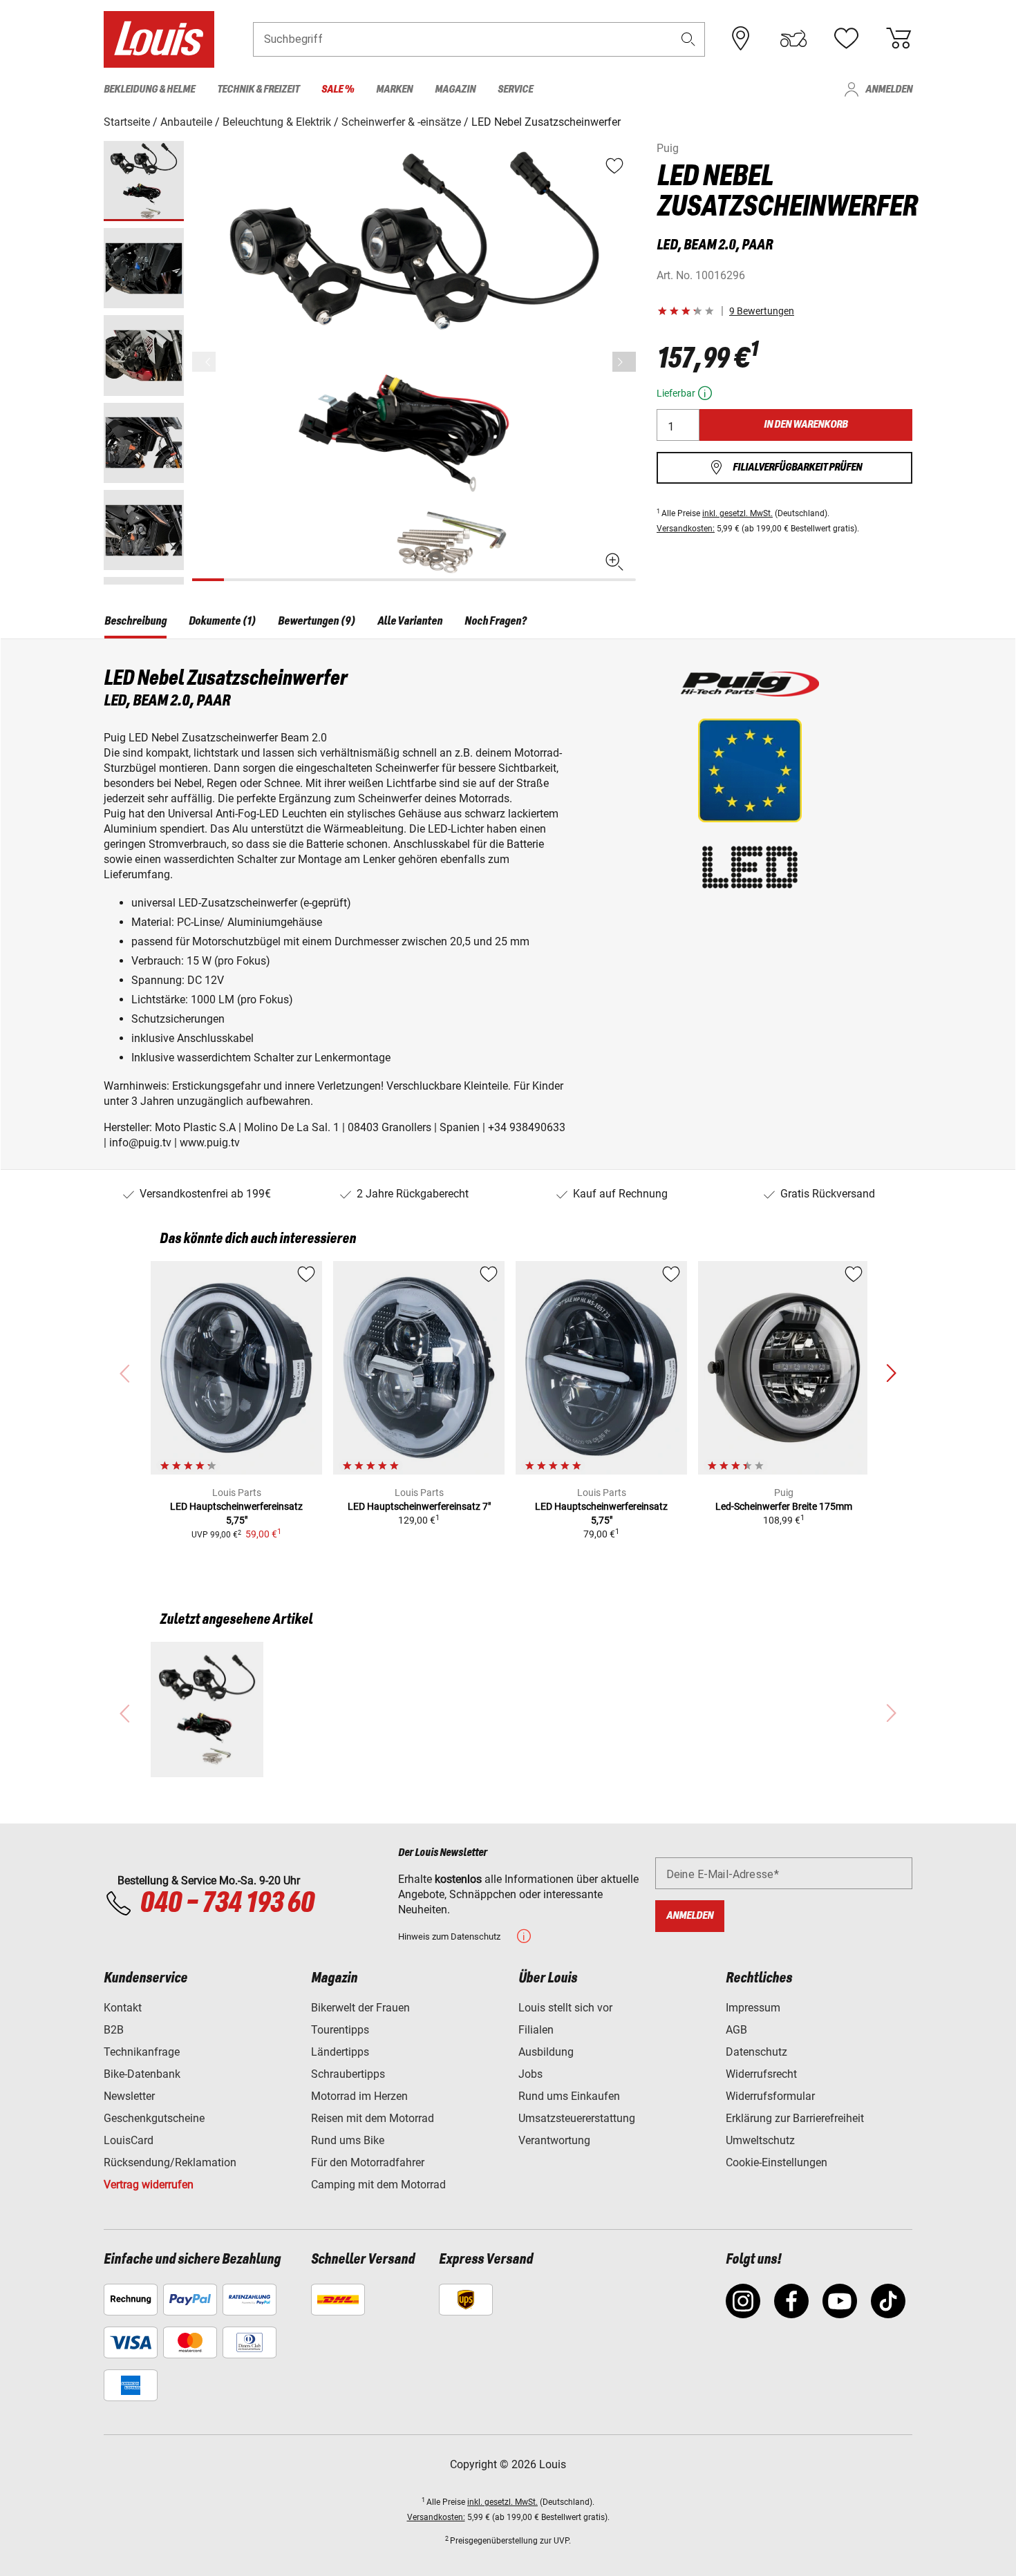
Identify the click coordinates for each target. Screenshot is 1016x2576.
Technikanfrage (142, 2052)
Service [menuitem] (515, 89)
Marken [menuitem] (394, 89)
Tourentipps (340, 2030)
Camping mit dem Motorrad (378, 2185)
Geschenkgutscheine (154, 2118)
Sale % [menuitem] (338, 89)
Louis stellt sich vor (565, 2008)
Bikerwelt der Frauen (360, 2008)
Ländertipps (340, 2052)
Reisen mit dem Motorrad (373, 2118)
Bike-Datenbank (142, 2074)
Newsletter (129, 2096)
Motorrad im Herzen (359, 2096)
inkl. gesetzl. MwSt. (737, 513)
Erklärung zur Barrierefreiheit (795, 2118)
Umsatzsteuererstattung (577, 2118)
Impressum (753, 2008)
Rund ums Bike (348, 2140)
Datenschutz (756, 2052)
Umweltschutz (760, 2140)
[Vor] (624, 362)
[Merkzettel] (846, 39)
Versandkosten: (686, 529)
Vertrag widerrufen (149, 2185)
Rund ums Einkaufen (569, 2096)
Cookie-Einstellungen (777, 2162)
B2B (114, 2030)
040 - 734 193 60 (227, 1904)
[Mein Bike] (793, 39)
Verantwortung (554, 2140)
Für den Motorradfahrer (368, 2162)
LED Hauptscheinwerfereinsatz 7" (419, 1506)
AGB (736, 2030)
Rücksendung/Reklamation (170, 2162)
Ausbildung (546, 2052)
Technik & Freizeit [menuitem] (258, 89)
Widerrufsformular (770, 2096)
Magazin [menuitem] (455, 89)
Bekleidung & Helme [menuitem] (149, 89)
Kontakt (123, 2008)
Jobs (530, 2074)
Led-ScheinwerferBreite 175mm (784, 1506)
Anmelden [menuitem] (889, 89)
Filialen (536, 2030)
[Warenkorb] (899, 39)
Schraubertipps (348, 2074)
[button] (688, 39)
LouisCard (129, 2140)
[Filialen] (741, 39)
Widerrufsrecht (761, 2074)
